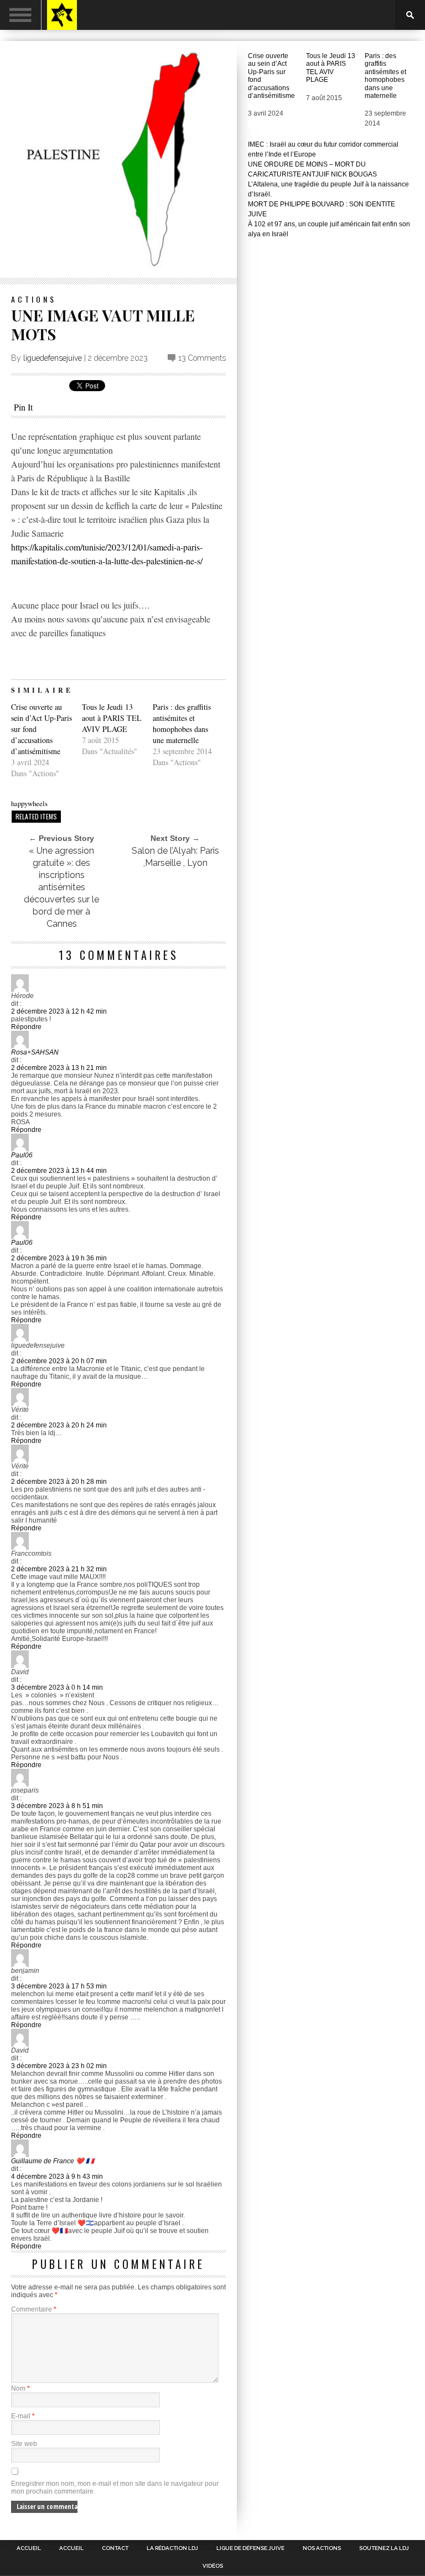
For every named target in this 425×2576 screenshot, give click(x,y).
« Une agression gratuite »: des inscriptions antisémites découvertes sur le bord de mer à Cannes (61, 887)
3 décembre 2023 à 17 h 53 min (59, 1986)
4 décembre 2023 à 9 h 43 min (57, 2177)
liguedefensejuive (53, 358)
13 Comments (202, 358)
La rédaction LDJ (172, 2548)
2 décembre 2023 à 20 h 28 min (59, 1482)
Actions (34, 299)
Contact (115, 2548)
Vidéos (213, 2566)
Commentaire (34, 2309)
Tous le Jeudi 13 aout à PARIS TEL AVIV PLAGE (112, 718)
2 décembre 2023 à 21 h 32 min (59, 1569)
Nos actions (322, 2548)
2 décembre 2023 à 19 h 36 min (59, 1258)
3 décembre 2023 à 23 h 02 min (59, 2066)
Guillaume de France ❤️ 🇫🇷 (53, 2161)
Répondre (26, 1027)
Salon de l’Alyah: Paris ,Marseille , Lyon (175, 857)
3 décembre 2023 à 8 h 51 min (57, 1806)
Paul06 (22, 1155)
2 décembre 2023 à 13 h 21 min (59, 1068)
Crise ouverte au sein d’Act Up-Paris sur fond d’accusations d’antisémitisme (271, 76)
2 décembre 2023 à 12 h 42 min (59, 1011)
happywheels (29, 803)
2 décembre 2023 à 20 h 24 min (59, 1425)
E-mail (23, 2416)
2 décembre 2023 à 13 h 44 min (59, 1171)
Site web (24, 2444)
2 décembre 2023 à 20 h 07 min (59, 1361)
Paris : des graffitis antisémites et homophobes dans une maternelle (182, 723)
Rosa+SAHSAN (35, 1052)
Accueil (29, 2548)
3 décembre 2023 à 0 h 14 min (57, 1687)
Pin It (23, 407)
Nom (20, 2388)
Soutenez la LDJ (384, 2548)
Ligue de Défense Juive (250, 2548)
